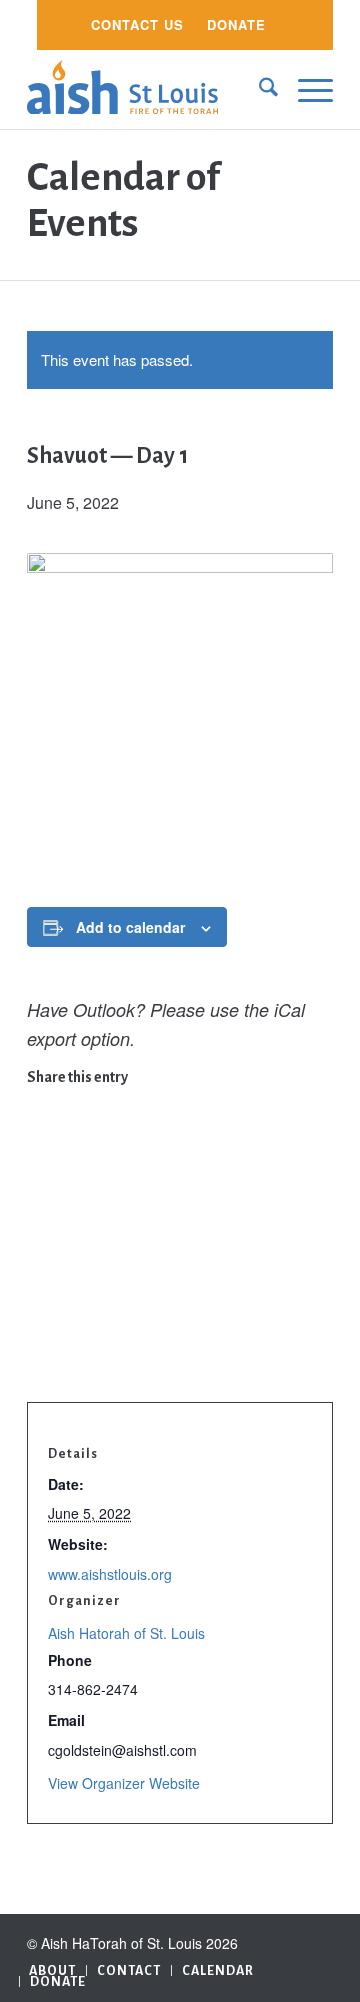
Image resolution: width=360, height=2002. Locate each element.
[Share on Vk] (41, 1291)
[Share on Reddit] (41, 1323)
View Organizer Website (124, 1783)
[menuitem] (137, 25)
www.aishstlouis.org (110, 1574)
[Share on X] (41, 1133)
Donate (236, 24)
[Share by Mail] (41, 1355)
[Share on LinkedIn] (41, 1228)
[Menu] (305, 89)
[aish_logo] (149, 89)
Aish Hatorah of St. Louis (126, 1633)
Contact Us (137, 24)
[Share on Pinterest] (41, 1196)
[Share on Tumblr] (41, 1260)
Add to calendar (130, 927)
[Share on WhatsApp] (41, 1164)
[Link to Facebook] (318, 1939)
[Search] (258, 89)
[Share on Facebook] (41, 1101)
